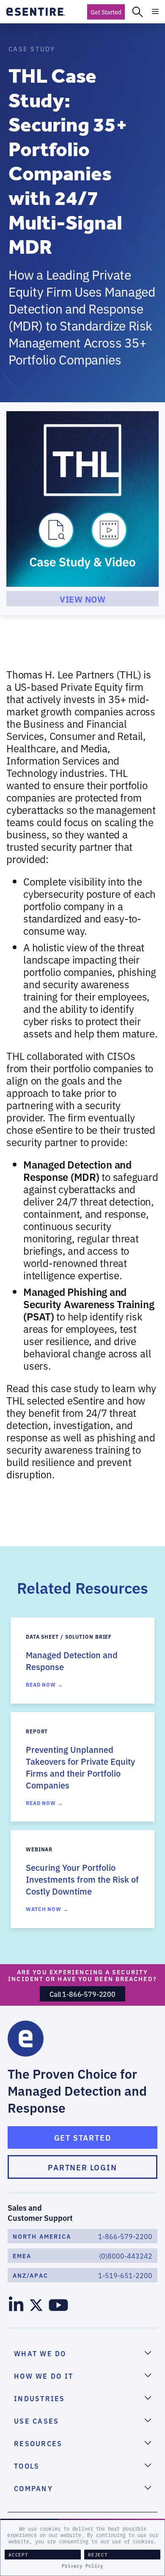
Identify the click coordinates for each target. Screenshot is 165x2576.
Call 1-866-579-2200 (82, 1994)
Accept (18, 2555)
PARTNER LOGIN (82, 2167)
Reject (98, 2555)
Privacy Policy (82, 2566)
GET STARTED (83, 2137)
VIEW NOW (82, 599)
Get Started (106, 12)
